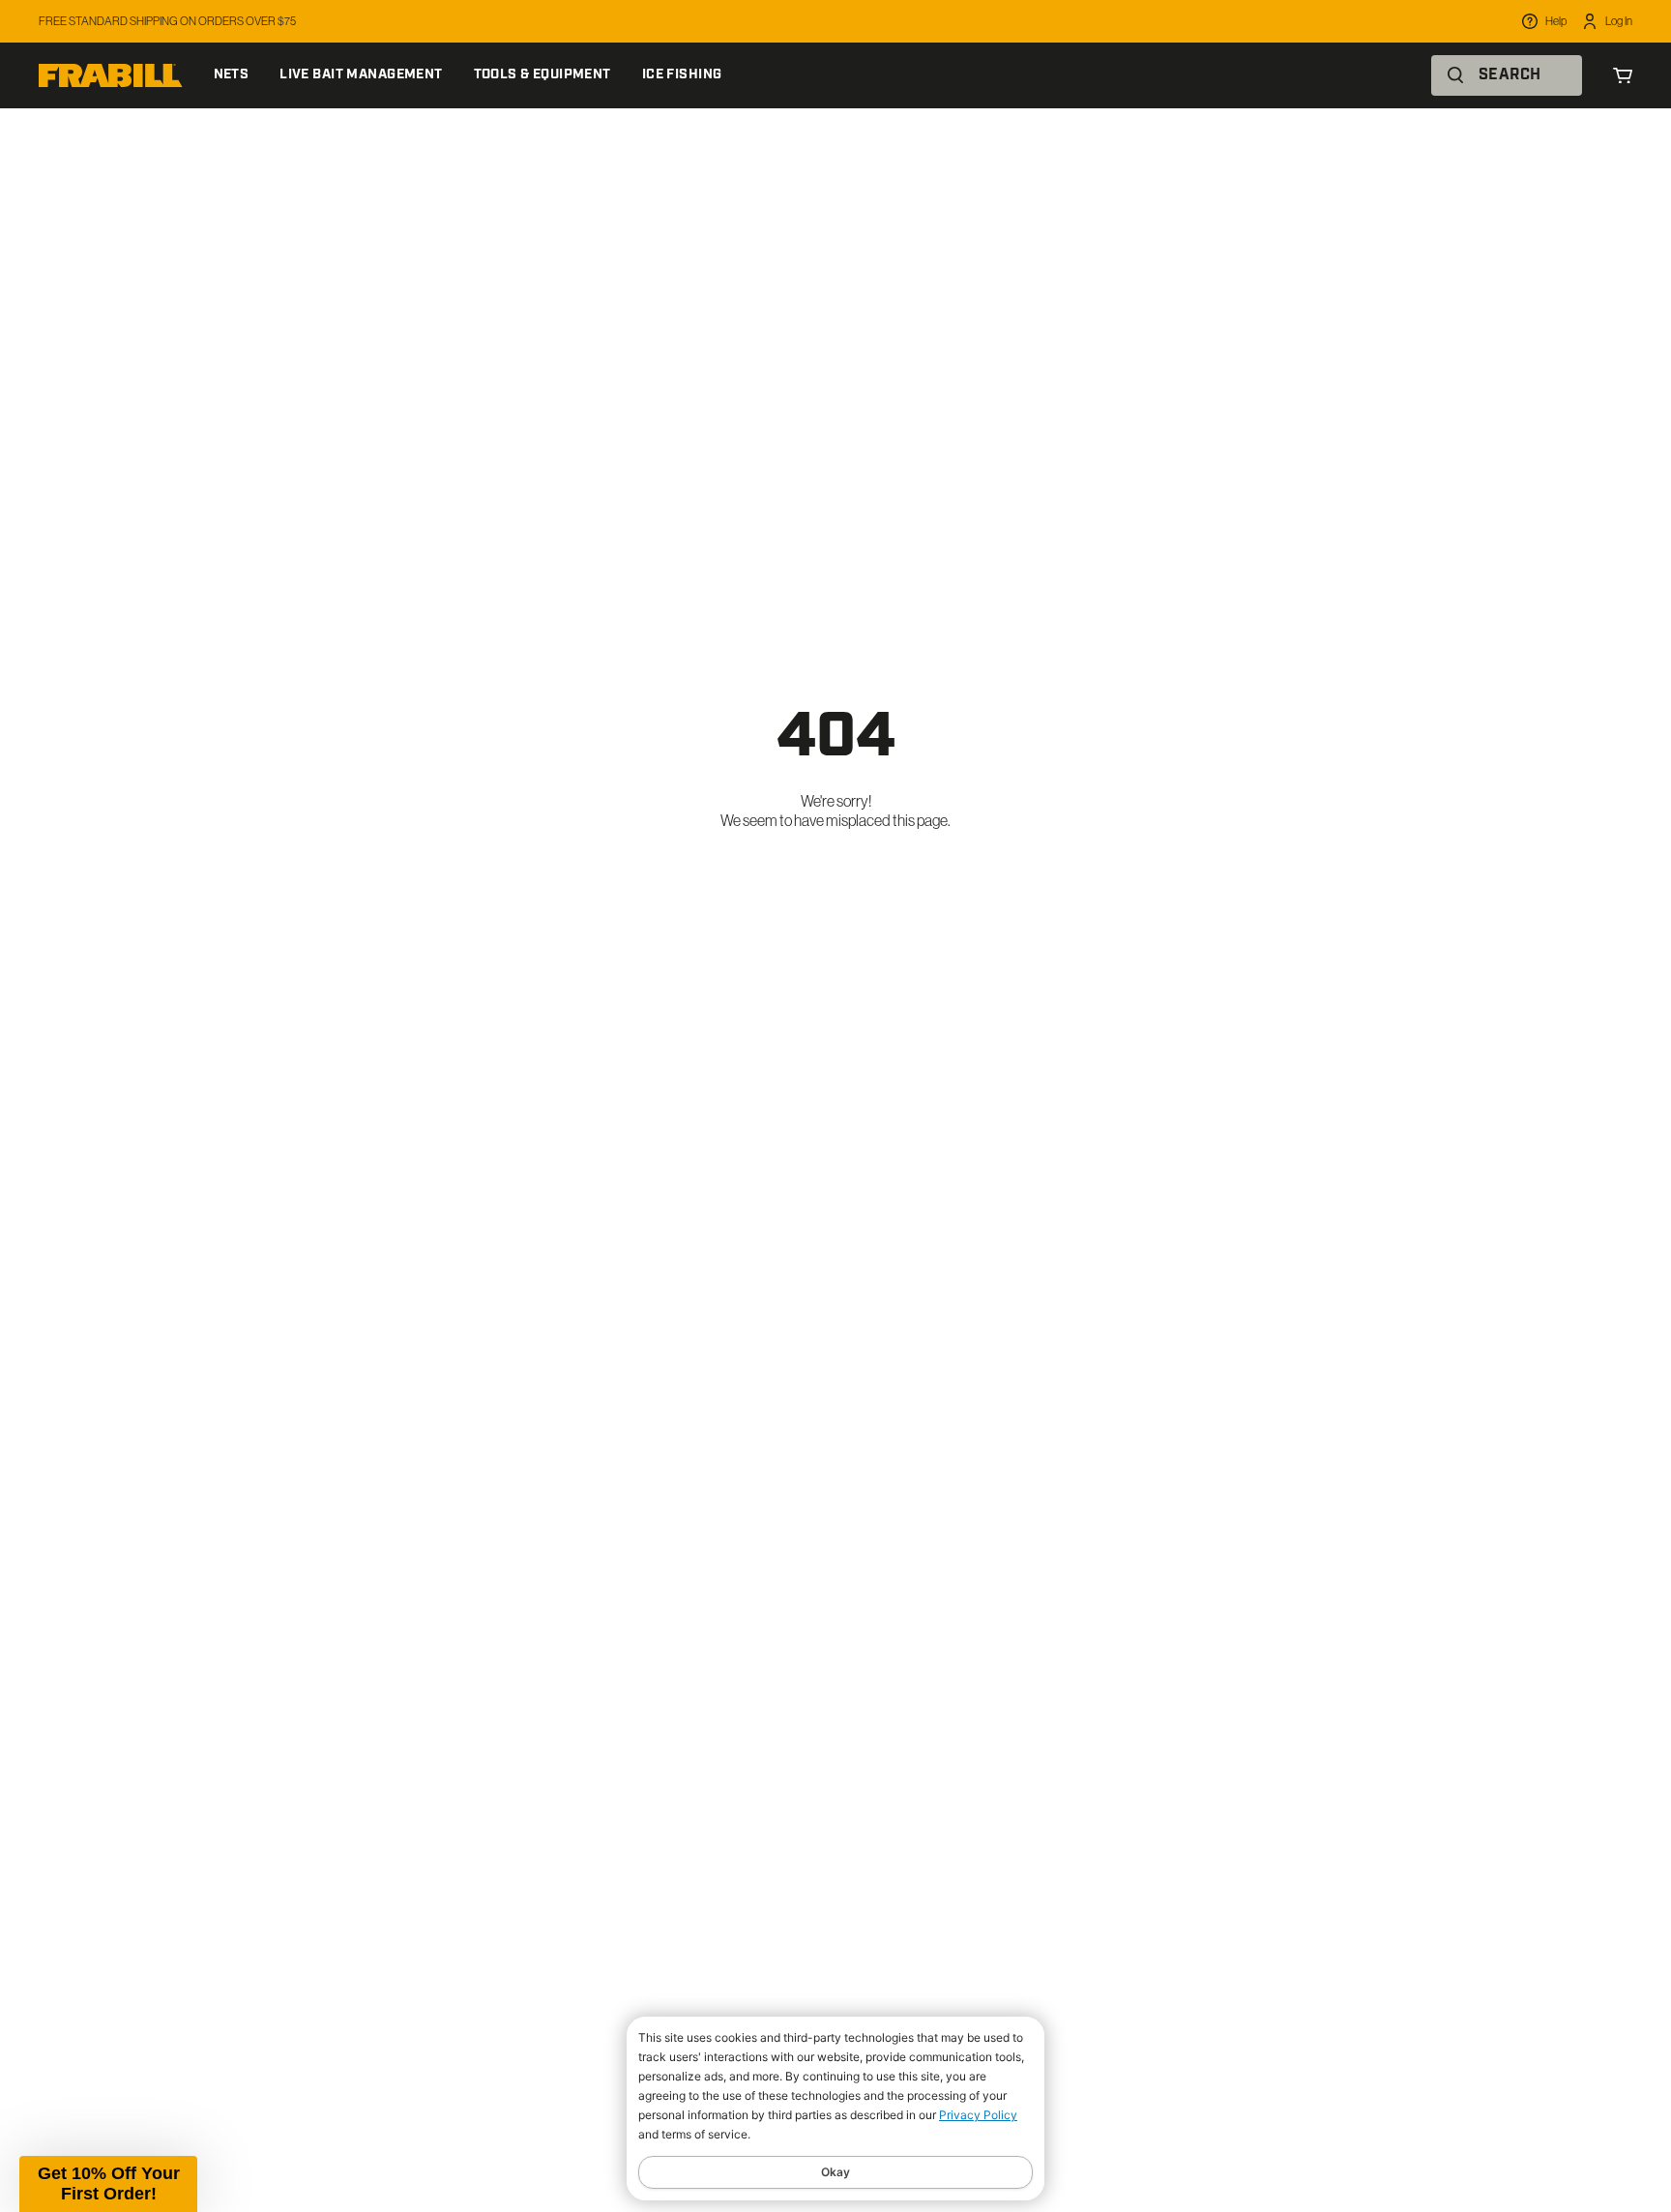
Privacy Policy (978, 2115)
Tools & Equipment (542, 75)
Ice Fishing (682, 75)
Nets (232, 75)
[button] (108, 2184)
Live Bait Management (361, 75)
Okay (835, 2172)
